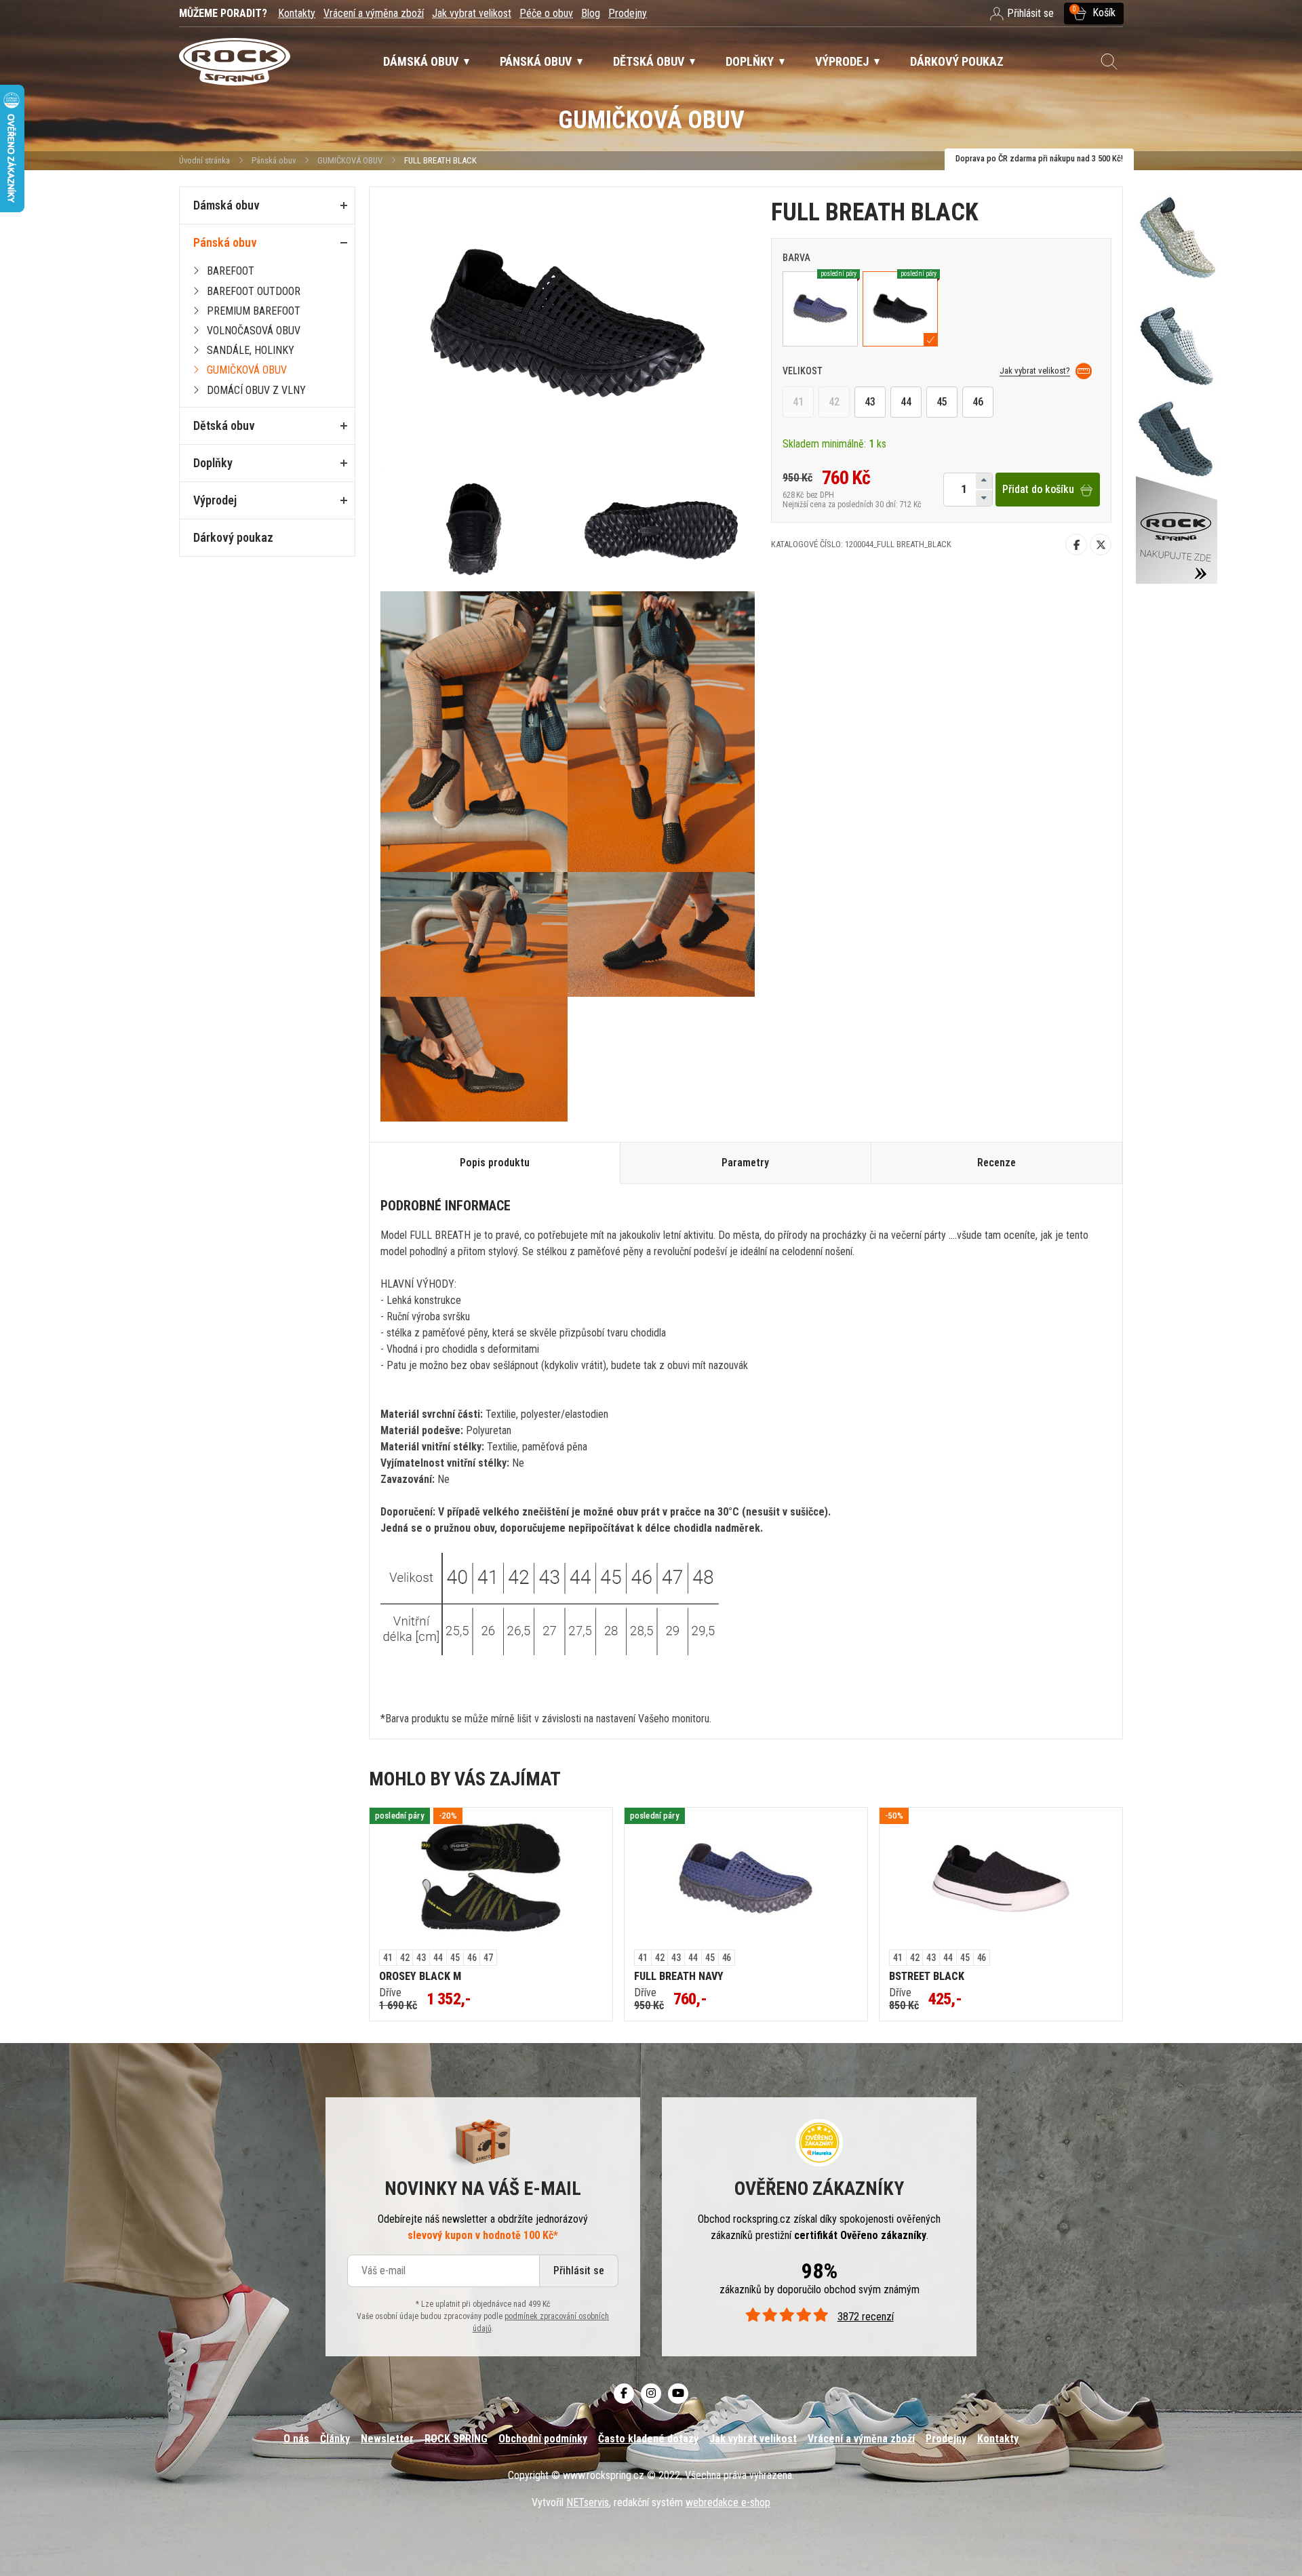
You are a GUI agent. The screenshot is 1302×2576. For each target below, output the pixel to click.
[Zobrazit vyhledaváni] (1109, 62)
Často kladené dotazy (648, 2439)
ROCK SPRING (456, 2439)
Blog (591, 13)
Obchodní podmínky (543, 2439)
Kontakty (297, 13)
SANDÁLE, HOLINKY (251, 350)
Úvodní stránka (204, 160)
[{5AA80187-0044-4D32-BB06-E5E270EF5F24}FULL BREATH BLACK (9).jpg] (661, 934)
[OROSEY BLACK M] (491, 1879)
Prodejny (628, 13)
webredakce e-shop (728, 2502)
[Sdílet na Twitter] (1101, 544)
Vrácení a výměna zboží (374, 13)
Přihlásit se (579, 2271)
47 (488, 1958)
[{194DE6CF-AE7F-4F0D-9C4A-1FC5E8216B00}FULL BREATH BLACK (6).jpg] (474, 732)
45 (942, 402)
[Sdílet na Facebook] (1076, 544)
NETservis (588, 2502)
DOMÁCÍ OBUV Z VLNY (256, 390)
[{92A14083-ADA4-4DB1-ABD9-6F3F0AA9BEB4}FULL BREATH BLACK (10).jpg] (474, 1059)
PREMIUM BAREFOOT (254, 311)
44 (906, 402)
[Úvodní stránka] (235, 62)
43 (870, 402)
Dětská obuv (224, 425)
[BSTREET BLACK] (1001, 1879)
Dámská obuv (226, 205)
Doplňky (213, 463)
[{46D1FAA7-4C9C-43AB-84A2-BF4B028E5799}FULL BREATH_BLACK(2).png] (474, 528)
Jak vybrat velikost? (1035, 371)
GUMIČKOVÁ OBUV (350, 160)
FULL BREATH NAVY (679, 1976)
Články (335, 2439)
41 (798, 402)
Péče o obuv (546, 13)
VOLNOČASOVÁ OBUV (254, 331)
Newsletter (387, 2439)
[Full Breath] (1177, 380)
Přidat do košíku (1038, 490)
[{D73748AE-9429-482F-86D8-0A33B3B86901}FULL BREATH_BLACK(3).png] (661, 528)
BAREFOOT (231, 271)
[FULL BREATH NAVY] (746, 1879)
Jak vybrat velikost (472, 13)
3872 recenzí (865, 2317)
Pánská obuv (274, 160)
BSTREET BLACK (927, 1976)
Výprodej (215, 500)
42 (834, 402)
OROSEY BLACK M (420, 1976)
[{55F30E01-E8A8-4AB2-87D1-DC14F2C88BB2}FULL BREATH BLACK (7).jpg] (661, 732)
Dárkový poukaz (233, 537)
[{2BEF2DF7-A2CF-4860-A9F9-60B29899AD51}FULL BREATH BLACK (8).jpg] (474, 934)
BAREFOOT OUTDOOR (254, 291)
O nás (296, 2439)
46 (978, 402)
